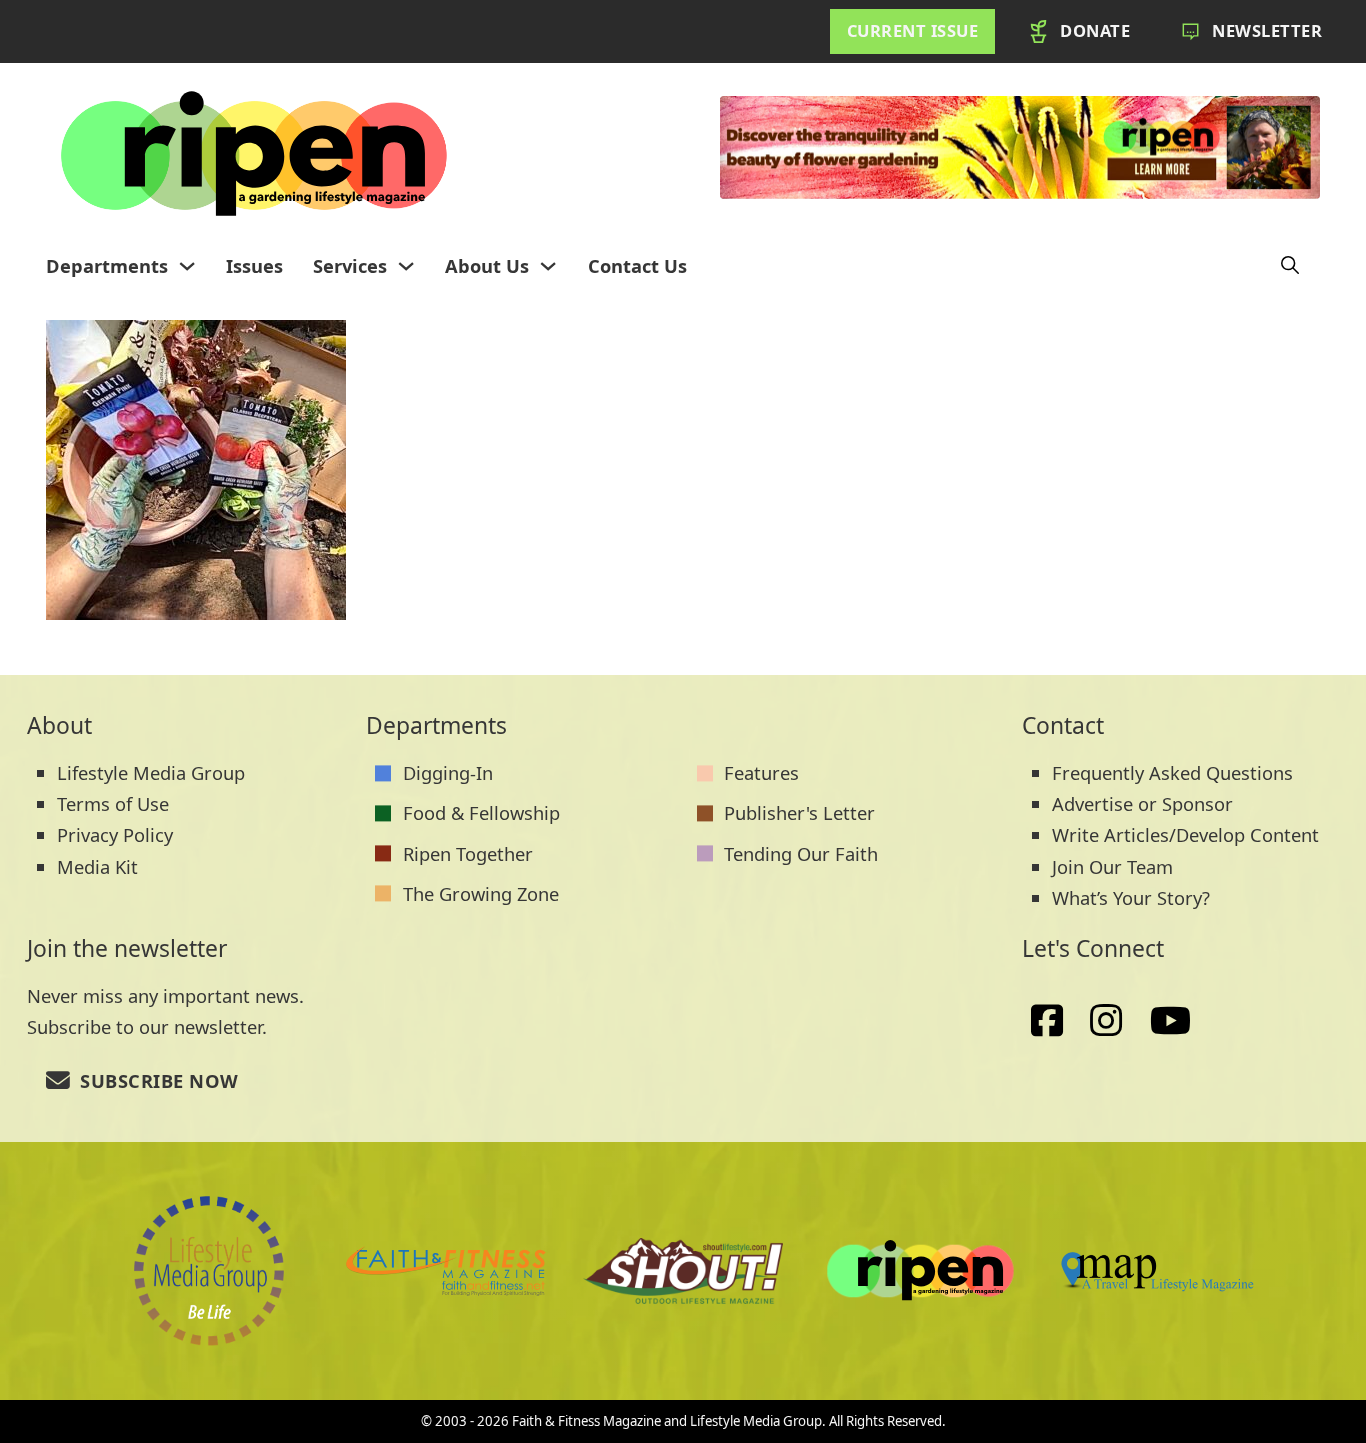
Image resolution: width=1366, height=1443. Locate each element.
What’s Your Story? (1131, 897)
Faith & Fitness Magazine (586, 1421)
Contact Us (637, 265)
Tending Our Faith (801, 853)
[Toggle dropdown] (187, 266)
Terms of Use (113, 803)
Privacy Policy (115, 834)
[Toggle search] (1290, 266)
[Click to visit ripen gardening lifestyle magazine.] (920, 1271)
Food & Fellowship (481, 812)
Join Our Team (1112, 866)
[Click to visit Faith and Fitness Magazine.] (446, 1271)
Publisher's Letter (799, 812)
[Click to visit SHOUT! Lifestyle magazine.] (1157, 1270)
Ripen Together (468, 853)
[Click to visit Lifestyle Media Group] (209, 1271)
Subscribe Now (159, 1080)
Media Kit (97, 866)
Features (761, 772)
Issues (254, 265)
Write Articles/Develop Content (1185, 834)
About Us (487, 265)
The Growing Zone (481, 893)
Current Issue (913, 30)
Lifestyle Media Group (151, 772)
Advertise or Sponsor (1142, 803)
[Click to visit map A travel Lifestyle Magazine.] (683, 1271)
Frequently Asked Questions (1172, 772)
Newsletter (1267, 30)
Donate (1095, 30)
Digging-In (448, 772)
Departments (107, 265)
